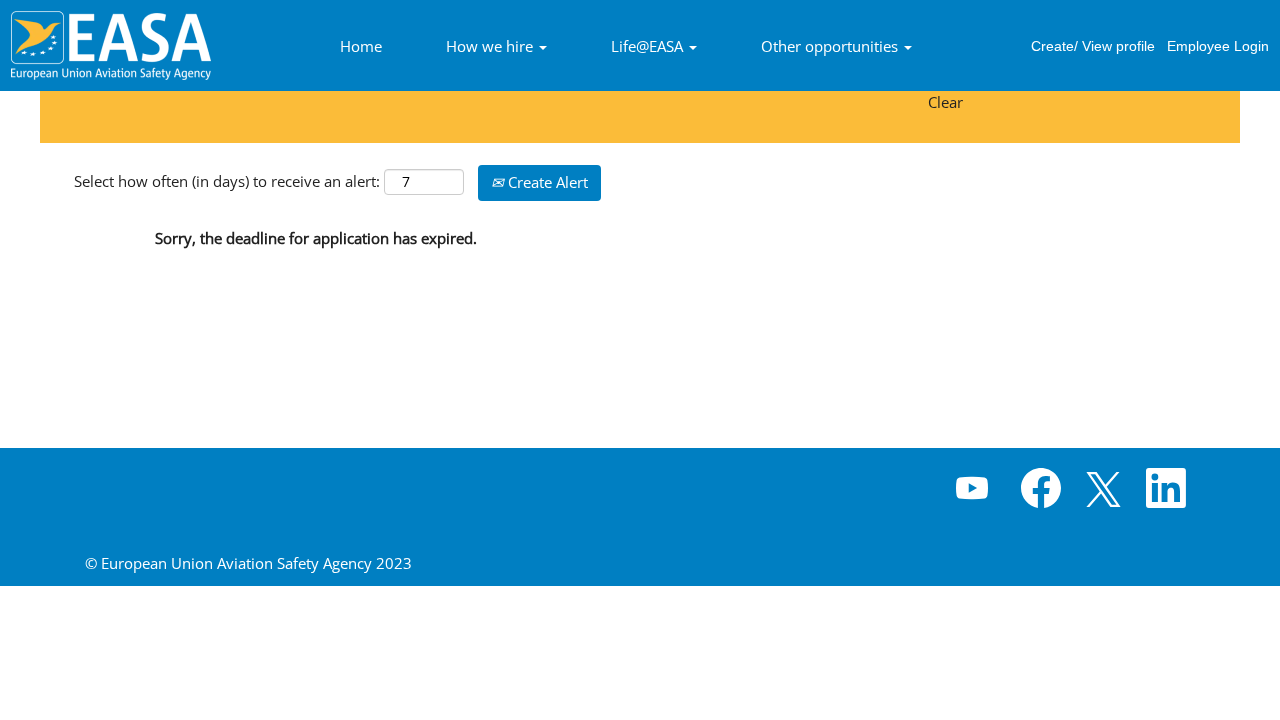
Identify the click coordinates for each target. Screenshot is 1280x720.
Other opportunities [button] (831, 46)
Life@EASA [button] (649, 46)
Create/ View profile (1093, 46)
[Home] (111, 45)
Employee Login (1218, 46)
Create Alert (546, 182)
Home (361, 46)
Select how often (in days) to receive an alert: (227, 181)
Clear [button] (945, 102)
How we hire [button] (491, 46)
